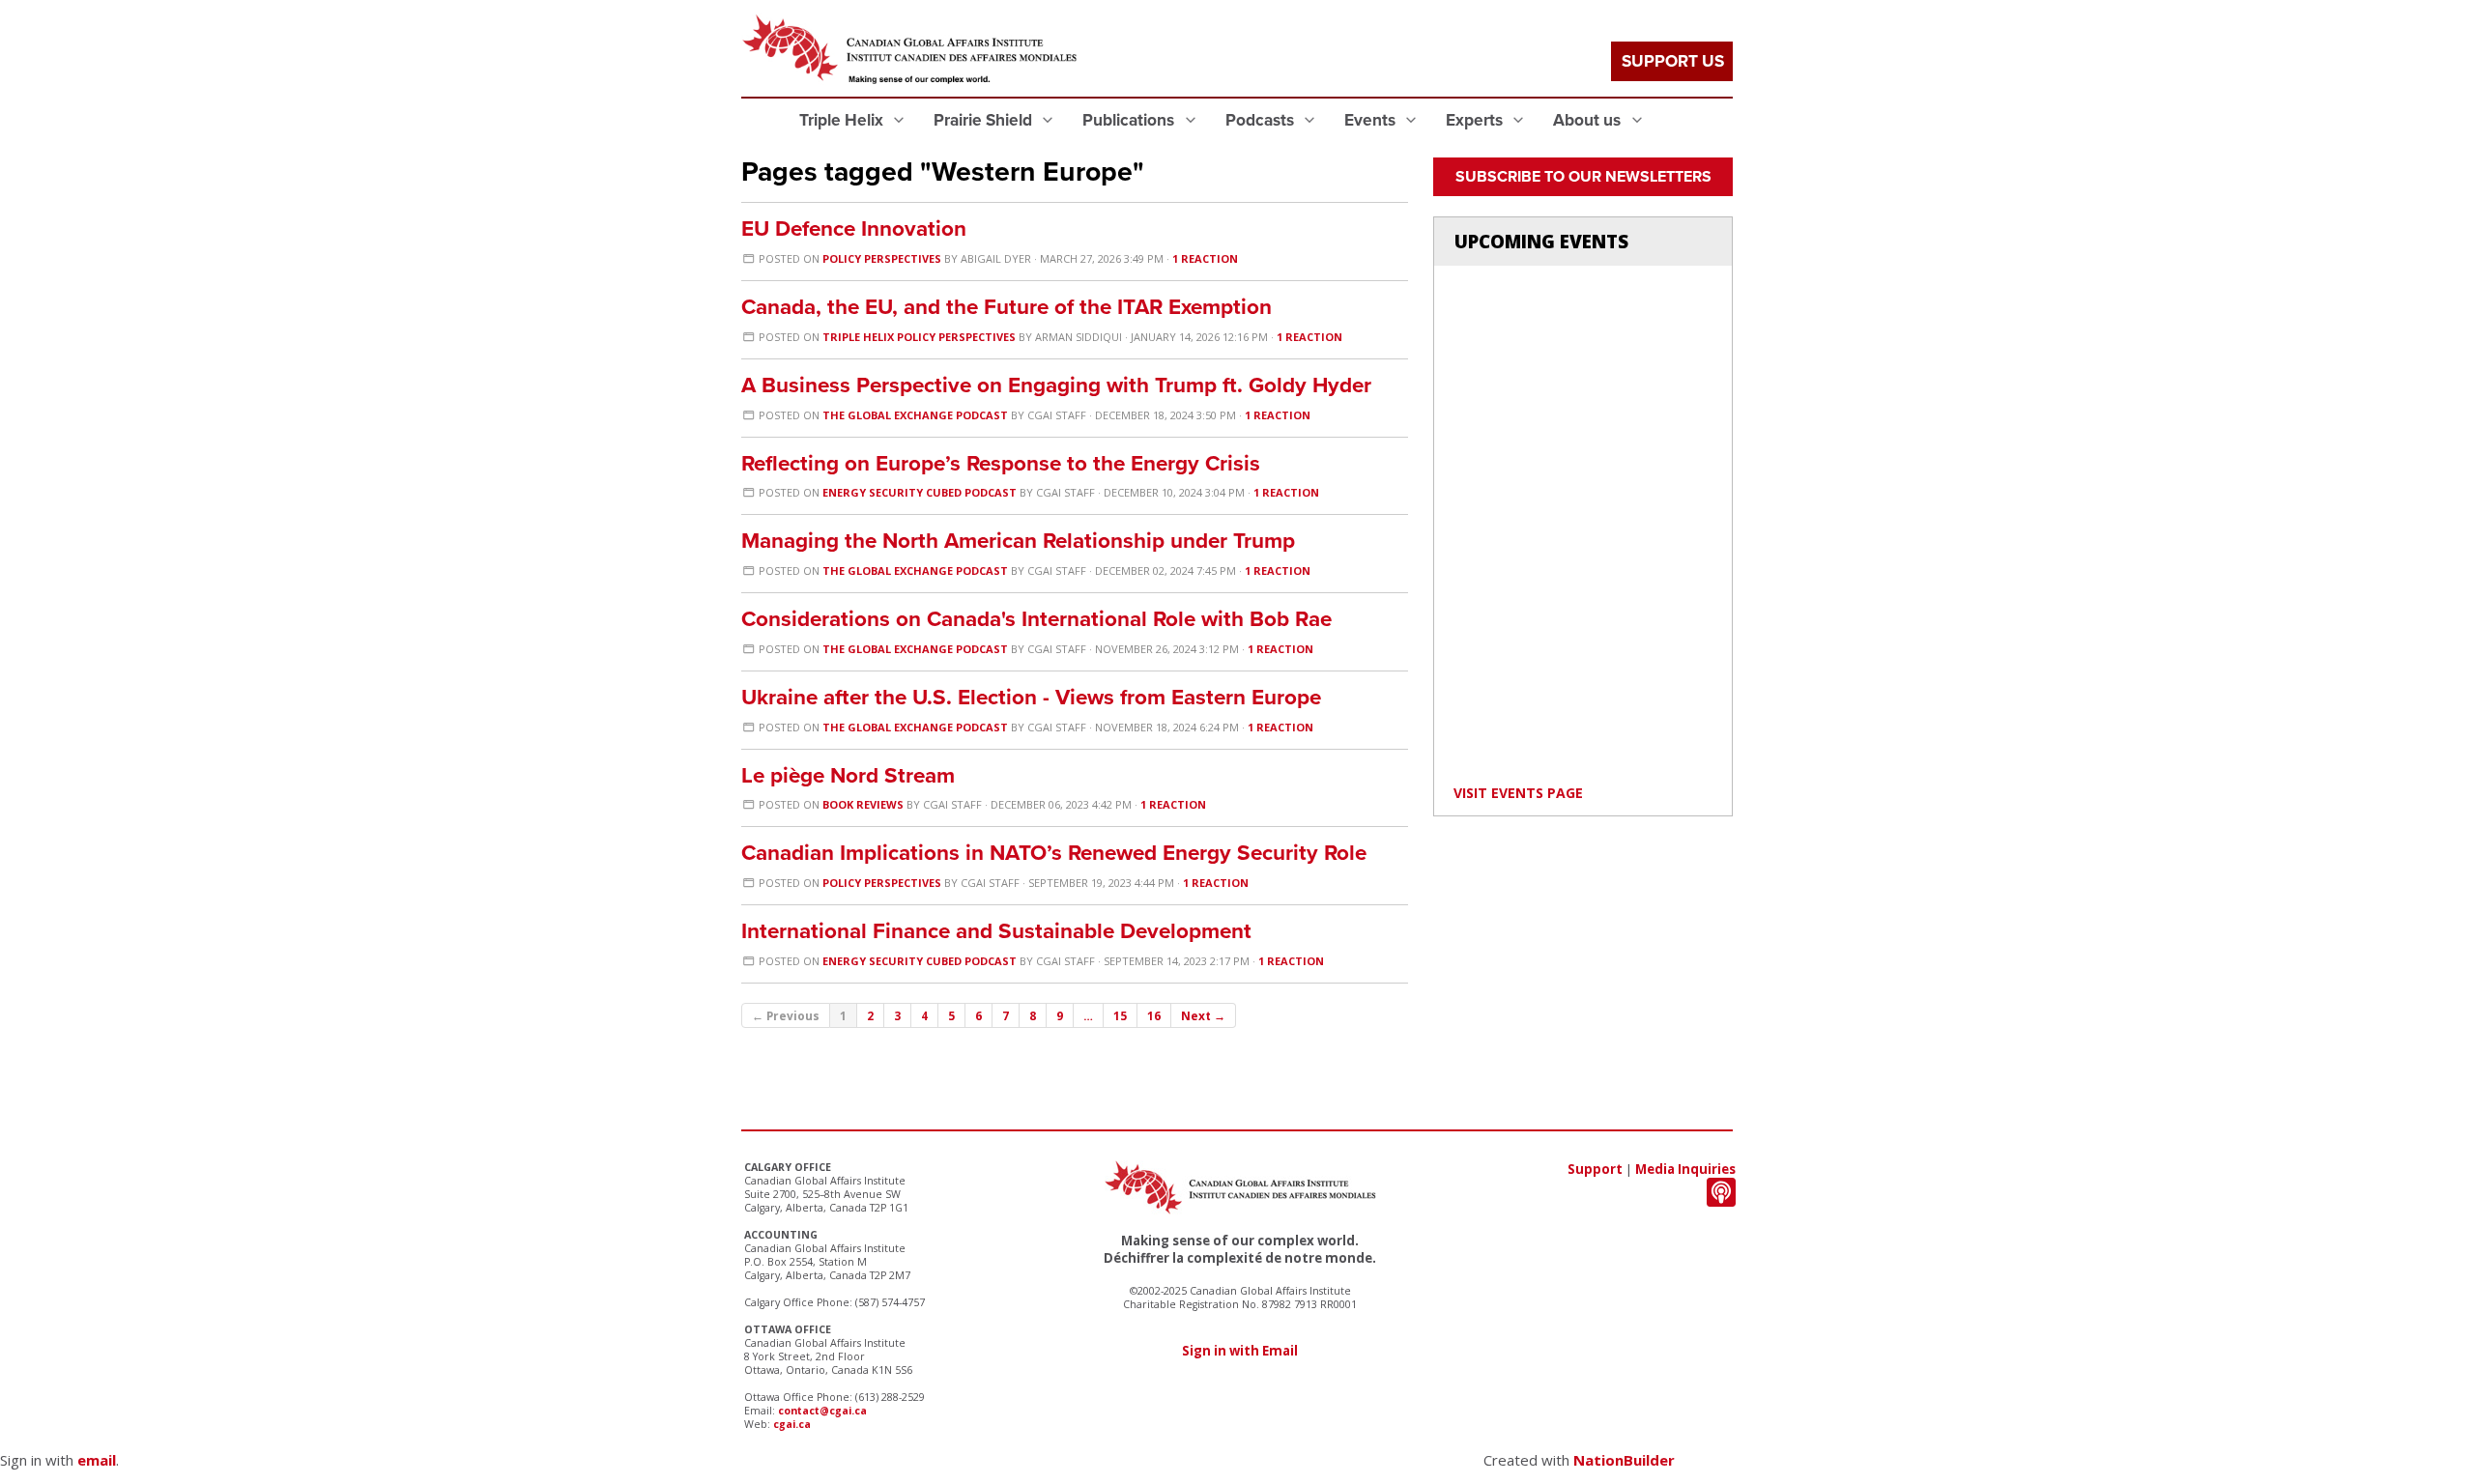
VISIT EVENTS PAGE (1518, 793)
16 (1154, 1015)
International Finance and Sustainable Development (996, 931)
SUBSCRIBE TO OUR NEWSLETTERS (1583, 177)
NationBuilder (1624, 1460)
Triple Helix (843, 120)
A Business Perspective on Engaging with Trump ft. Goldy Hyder (1056, 385)
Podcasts (1262, 120)
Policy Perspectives (882, 258)
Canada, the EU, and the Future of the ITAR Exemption (1007, 307)
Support (1595, 1169)
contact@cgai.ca (822, 1411)
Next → (1203, 1015)
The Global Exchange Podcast (915, 415)
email (97, 1460)
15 (1120, 1015)
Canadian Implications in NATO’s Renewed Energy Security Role (1054, 853)
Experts (1476, 120)
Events (1372, 120)
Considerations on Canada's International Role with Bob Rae (1036, 619)
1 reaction (1205, 258)
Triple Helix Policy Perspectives (919, 337)
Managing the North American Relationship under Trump (1018, 541)
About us (1589, 120)
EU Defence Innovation (854, 228)
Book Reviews (863, 804)
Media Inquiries (1685, 1169)
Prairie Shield (985, 120)
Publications (1130, 120)
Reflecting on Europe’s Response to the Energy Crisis (1001, 463)
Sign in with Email (1240, 1351)
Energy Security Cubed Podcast (920, 492)
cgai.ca (792, 1424)
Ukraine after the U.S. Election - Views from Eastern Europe (1031, 697)
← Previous (786, 1015)
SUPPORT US (1673, 61)
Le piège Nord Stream (848, 775)
